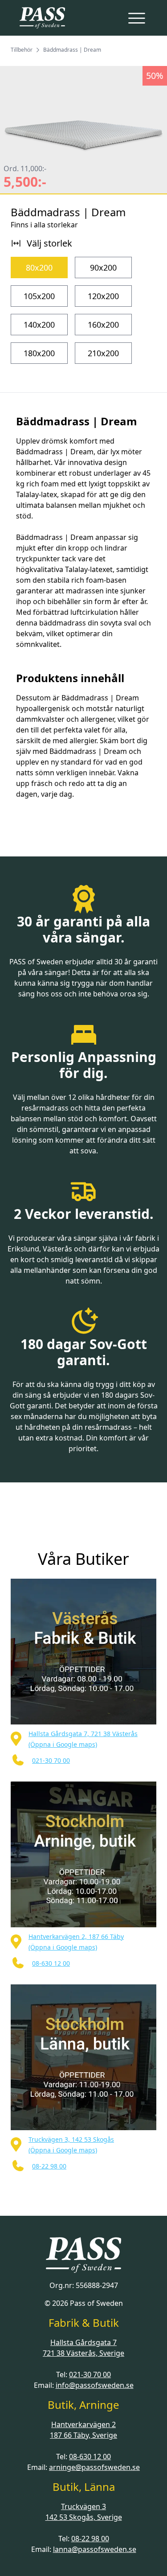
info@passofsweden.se (95, 2385)
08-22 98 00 (90, 2539)
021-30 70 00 (90, 2374)
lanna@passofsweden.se (95, 2549)
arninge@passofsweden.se (94, 2467)
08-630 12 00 (90, 2457)
